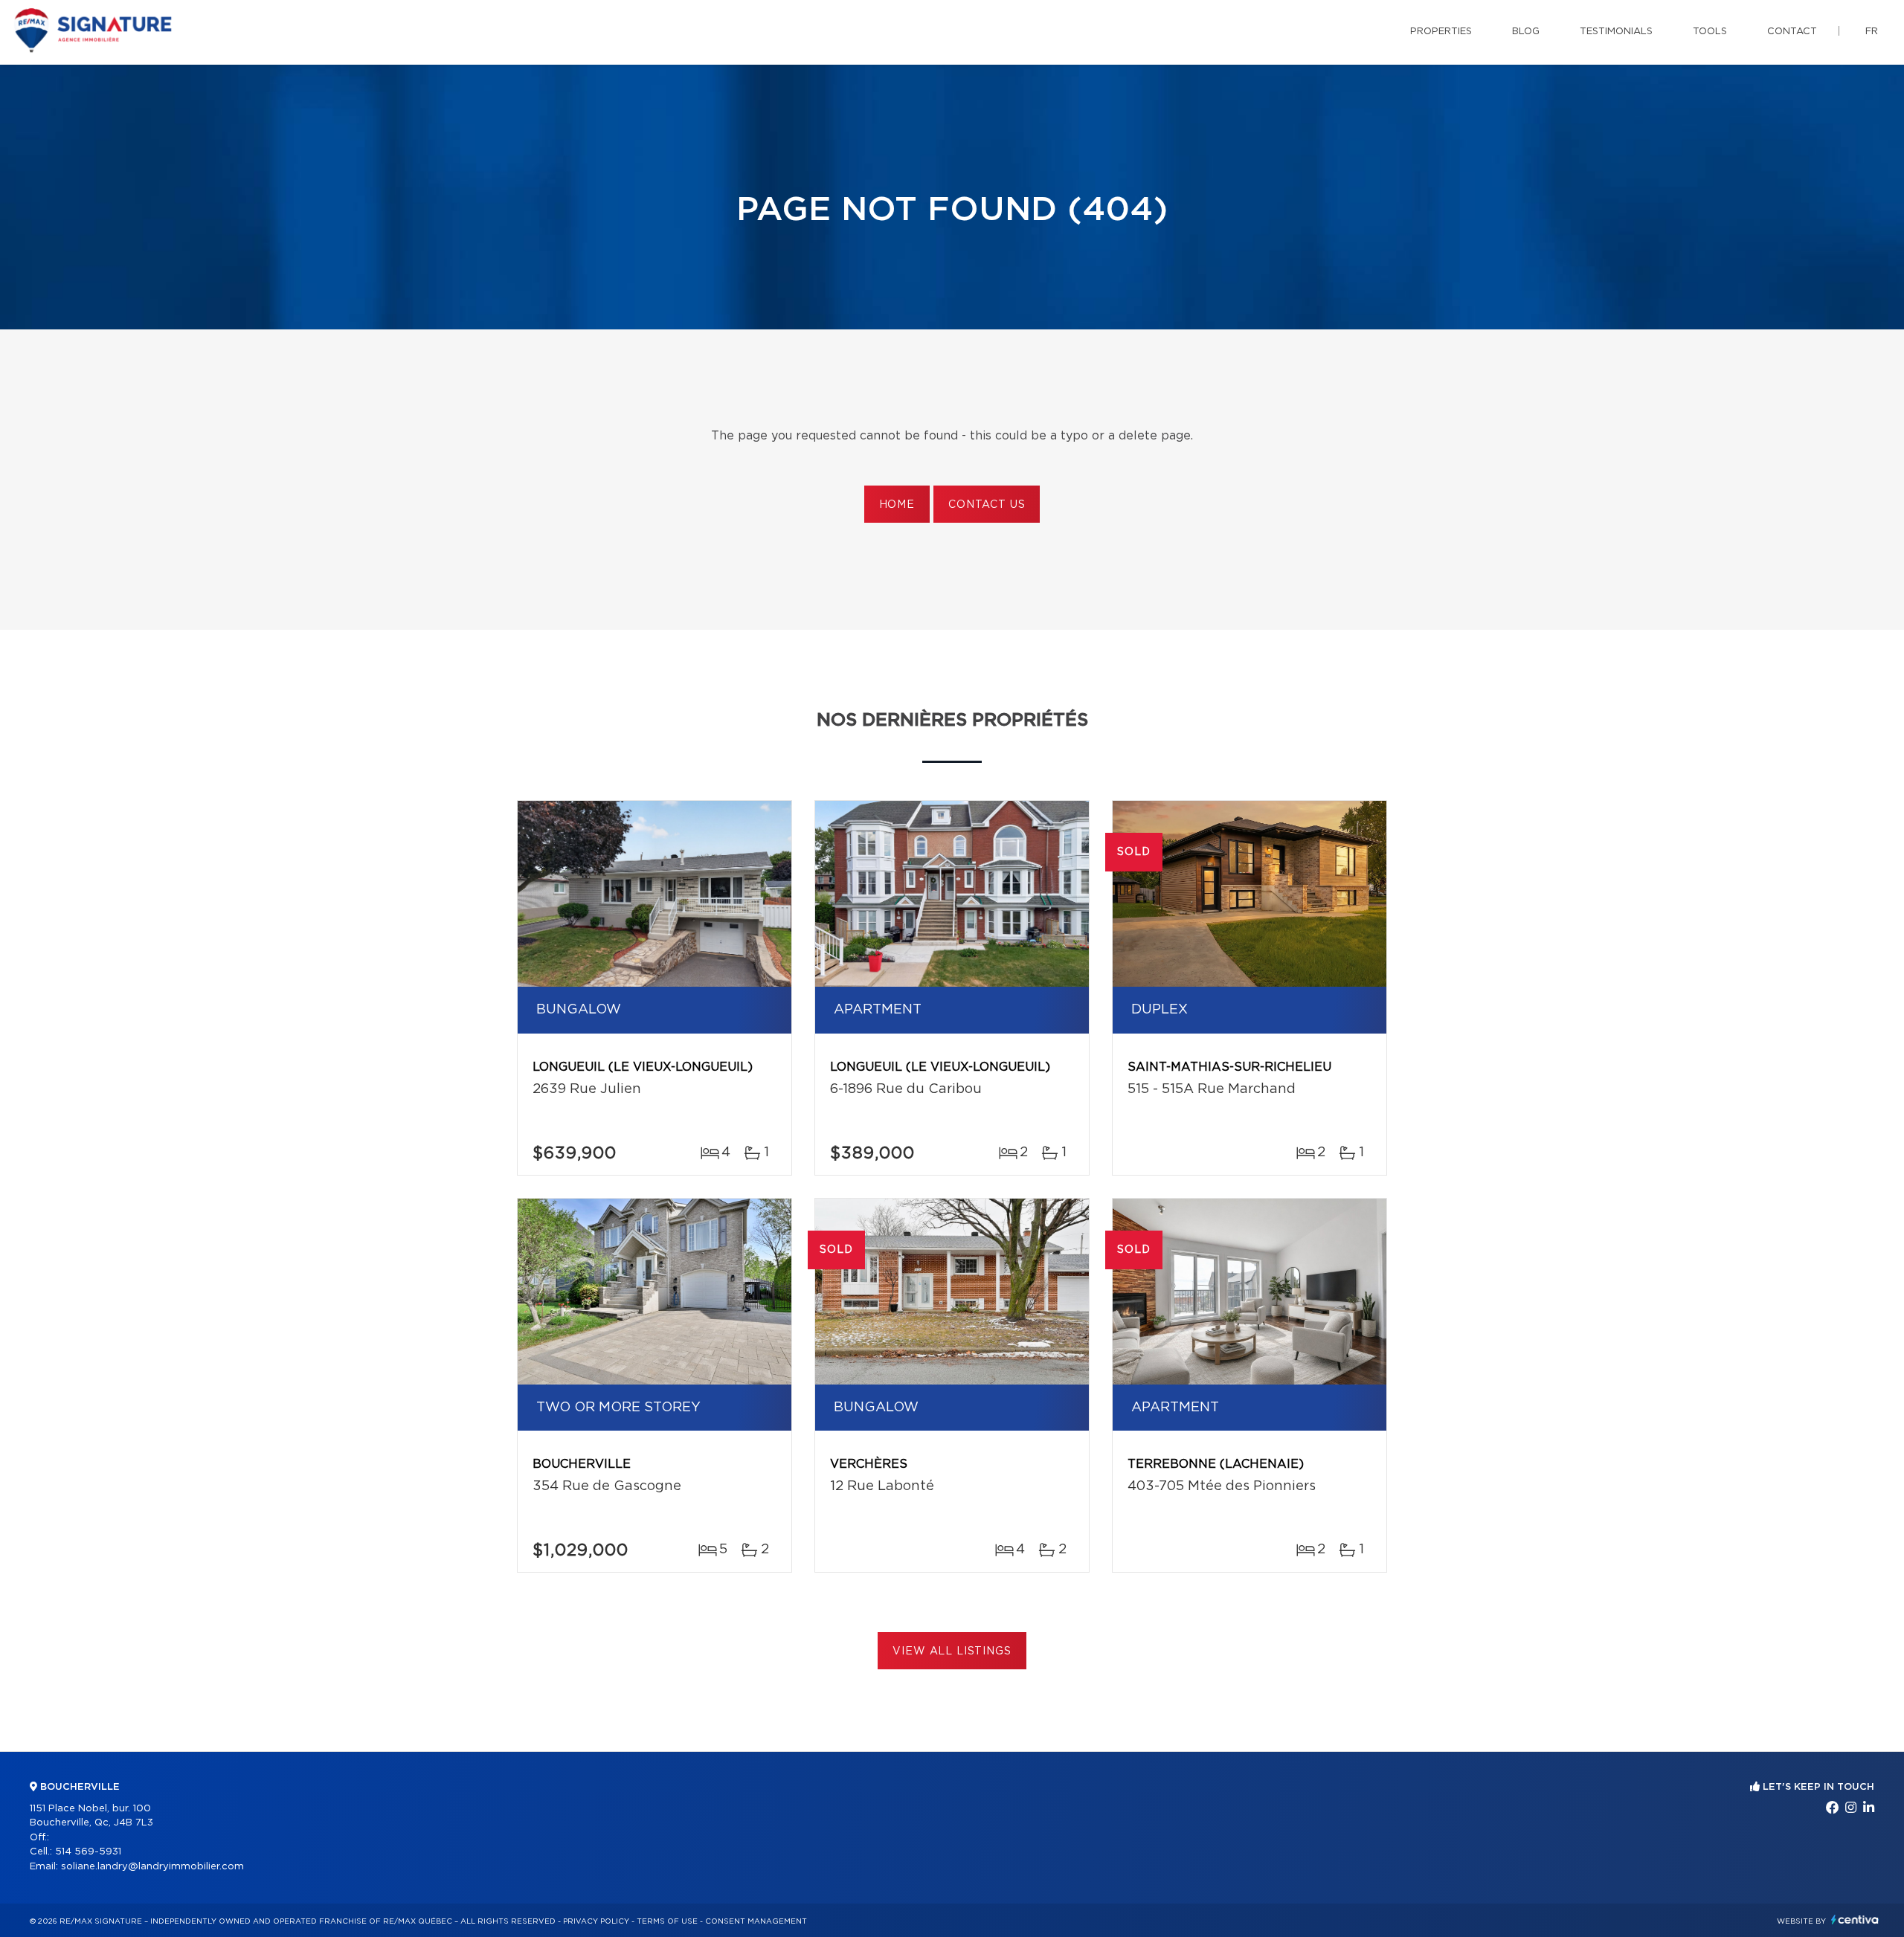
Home (897, 505)
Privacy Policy (596, 1921)
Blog (1526, 32)
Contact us (987, 505)
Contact (1792, 32)
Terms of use (667, 1921)
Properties (1441, 32)
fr (1872, 32)
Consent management (756, 1921)
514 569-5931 (88, 1852)
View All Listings (952, 1651)
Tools (1710, 32)
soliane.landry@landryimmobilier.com (152, 1867)
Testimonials (1616, 32)
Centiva (1855, 1920)
